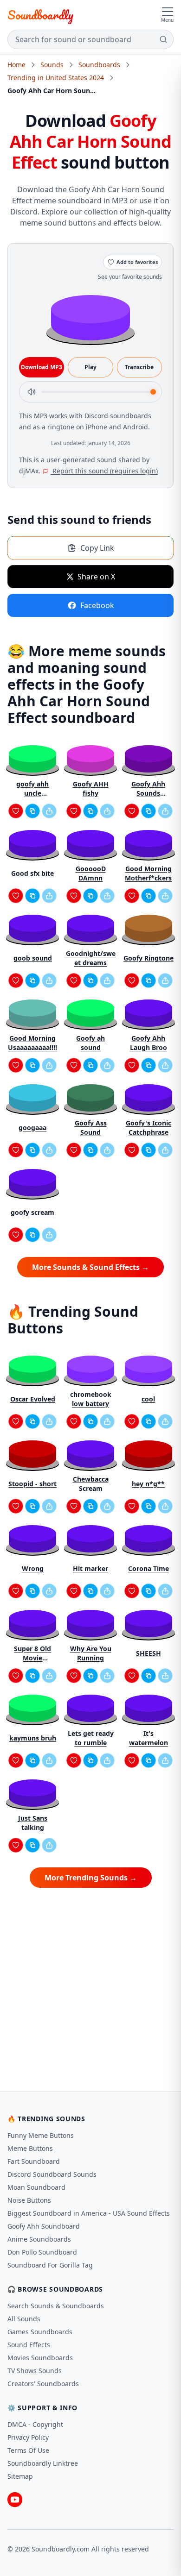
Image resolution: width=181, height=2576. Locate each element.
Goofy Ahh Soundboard (44, 2226)
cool (148, 1399)
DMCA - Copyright (35, 2424)
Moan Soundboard (36, 2187)
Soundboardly (40, 15)
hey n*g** (148, 1484)
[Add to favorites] (16, 811)
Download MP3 (42, 367)
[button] (90, 317)
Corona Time (149, 1568)
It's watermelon (149, 1738)
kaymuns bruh (33, 1738)
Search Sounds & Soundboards (56, 2306)
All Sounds (24, 2319)
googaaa (32, 1128)
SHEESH (149, 1653)
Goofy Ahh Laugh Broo (149, 1043)
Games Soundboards (40, 2332)
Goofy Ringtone (149, 958)
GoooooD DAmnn (91, 873)
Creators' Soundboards (43, 2384)
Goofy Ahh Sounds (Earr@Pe (148, 789)
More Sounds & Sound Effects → (90, 1267)
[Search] (163, 39)
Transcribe (139, 367)
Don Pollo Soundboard (42, 2252)
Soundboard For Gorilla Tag (50, 2265)
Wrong (33, 1568)
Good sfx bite (32, 873)
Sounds (52, 65)
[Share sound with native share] (49, 811)
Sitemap (20, 2476)
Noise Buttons (29, 2200)
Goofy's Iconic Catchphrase (149, 1128)
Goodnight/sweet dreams (91, 958)
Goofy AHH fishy (91, 789)
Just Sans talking (33, 1823)
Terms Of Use (28, 2450)
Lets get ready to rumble (91, 1738)
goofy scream (32, 1212)
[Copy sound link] (32, 811)
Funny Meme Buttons (41, 2135)
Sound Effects (29, 2345)
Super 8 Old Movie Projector (32, 1653)
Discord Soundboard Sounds (52, 2174)
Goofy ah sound (90, 1043)
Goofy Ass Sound (91, 1128)
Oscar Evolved (33, 1399)
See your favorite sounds (130, 277)
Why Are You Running (91, 1653)
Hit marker (90, 1568)
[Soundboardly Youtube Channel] (15, 2500)
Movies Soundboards (40, 2358)
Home (16, 65)
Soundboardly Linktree (43, 2463)
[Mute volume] (32, 392)
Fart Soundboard (34, 2161)
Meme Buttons (30, 2148)
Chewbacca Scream (91, 1484)
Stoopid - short (32, 1484)
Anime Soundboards (39, 2239)
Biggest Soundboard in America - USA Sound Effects (89, 2213)
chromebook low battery (91, 1399)
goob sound (33, 958)
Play (90, 367)
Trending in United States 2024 (56, 78)
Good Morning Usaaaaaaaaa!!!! (32, 1043)
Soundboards (99, 65)
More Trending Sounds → (91, 1878)
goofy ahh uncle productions (32, 789)
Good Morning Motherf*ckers (148, 873)
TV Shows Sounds (35, 2371)
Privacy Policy (28, 2437)
